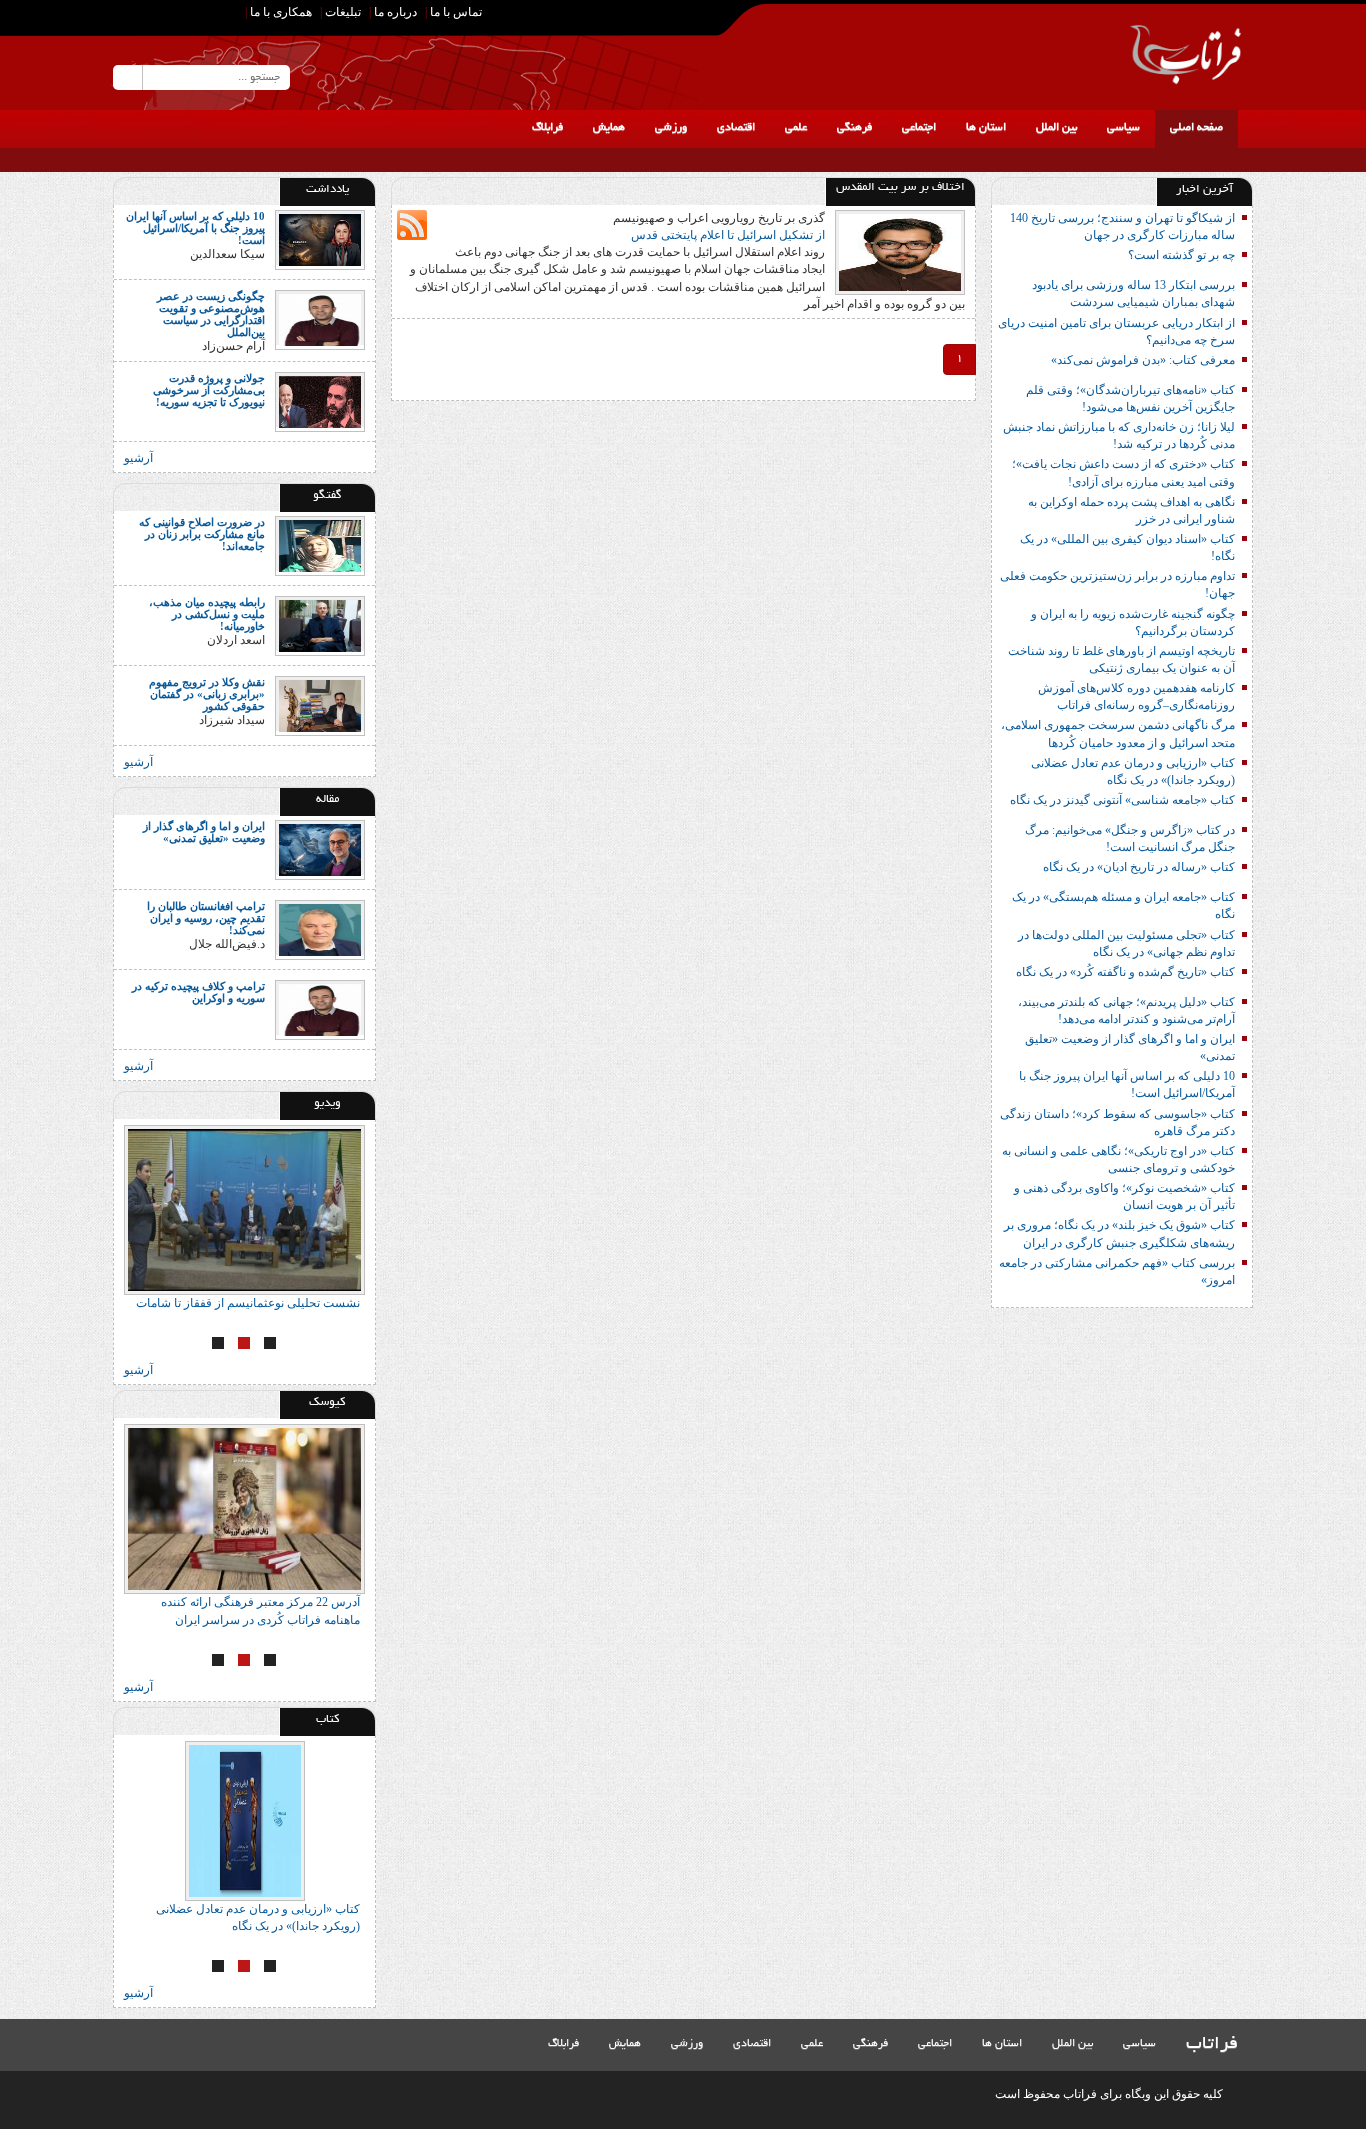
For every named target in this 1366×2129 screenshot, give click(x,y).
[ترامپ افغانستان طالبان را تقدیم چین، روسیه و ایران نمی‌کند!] (320, 929)
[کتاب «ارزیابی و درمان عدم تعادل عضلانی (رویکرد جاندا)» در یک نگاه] (244, 1821)
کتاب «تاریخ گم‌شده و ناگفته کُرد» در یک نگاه (1125, 972)
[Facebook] (226, 15)
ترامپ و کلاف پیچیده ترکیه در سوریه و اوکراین (198, 992)
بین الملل (1056, 128)
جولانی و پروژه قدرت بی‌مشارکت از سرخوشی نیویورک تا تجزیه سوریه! (209, 390)
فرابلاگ (547, 128)
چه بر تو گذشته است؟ (1181, 255)
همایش (609, 128)
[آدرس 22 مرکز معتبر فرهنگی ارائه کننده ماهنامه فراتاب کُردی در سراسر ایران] (244, 1509)
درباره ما (395, 12)
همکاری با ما (281, 12)
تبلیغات (343, 12)
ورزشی (671, 128)
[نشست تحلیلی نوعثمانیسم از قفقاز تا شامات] (244, 1210)
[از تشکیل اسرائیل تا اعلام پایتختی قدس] (900, 251)
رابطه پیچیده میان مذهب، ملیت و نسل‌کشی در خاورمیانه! (207, 614)
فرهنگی (854, 128)
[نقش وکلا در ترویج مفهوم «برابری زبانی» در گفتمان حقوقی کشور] (320, 704)
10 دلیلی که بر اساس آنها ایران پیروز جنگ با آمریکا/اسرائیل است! (195, 228)
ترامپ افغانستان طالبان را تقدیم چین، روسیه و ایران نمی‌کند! (206, 918)
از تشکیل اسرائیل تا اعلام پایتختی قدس (728, 235)
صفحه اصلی (1196, 128)
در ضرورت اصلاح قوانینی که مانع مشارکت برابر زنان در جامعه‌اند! (202, 534)
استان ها (986, 128)
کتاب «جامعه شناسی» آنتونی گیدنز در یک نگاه (1122, 800)
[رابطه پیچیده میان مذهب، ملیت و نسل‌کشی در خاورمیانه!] (320, 624)
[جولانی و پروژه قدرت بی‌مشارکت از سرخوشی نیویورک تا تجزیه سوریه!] (320, 400)
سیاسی (1123, 128)
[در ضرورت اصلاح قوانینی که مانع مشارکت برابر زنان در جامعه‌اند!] (320, 544)
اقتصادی (736, 128)
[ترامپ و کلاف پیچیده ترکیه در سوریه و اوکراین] (320, 1009)
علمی (796, 128)
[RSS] (128, 15)
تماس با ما (456, 12)
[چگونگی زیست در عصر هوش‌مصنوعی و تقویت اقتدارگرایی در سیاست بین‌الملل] (320, 319)
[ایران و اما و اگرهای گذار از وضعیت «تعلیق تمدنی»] (320, 849)
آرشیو (138, 458)
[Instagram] (196, 15)
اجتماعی (919, 128)
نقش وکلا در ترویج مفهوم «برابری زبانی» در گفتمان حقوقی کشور (207, 694)
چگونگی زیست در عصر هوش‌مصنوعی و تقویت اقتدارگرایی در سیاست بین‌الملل (211, 314)
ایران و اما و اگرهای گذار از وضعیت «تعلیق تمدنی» (204, 832)
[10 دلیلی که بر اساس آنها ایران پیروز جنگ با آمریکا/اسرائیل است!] (320, 239)
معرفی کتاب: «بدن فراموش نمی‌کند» (1143, 360)
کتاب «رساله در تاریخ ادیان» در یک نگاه (1139, 867)
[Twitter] (162, 19)
